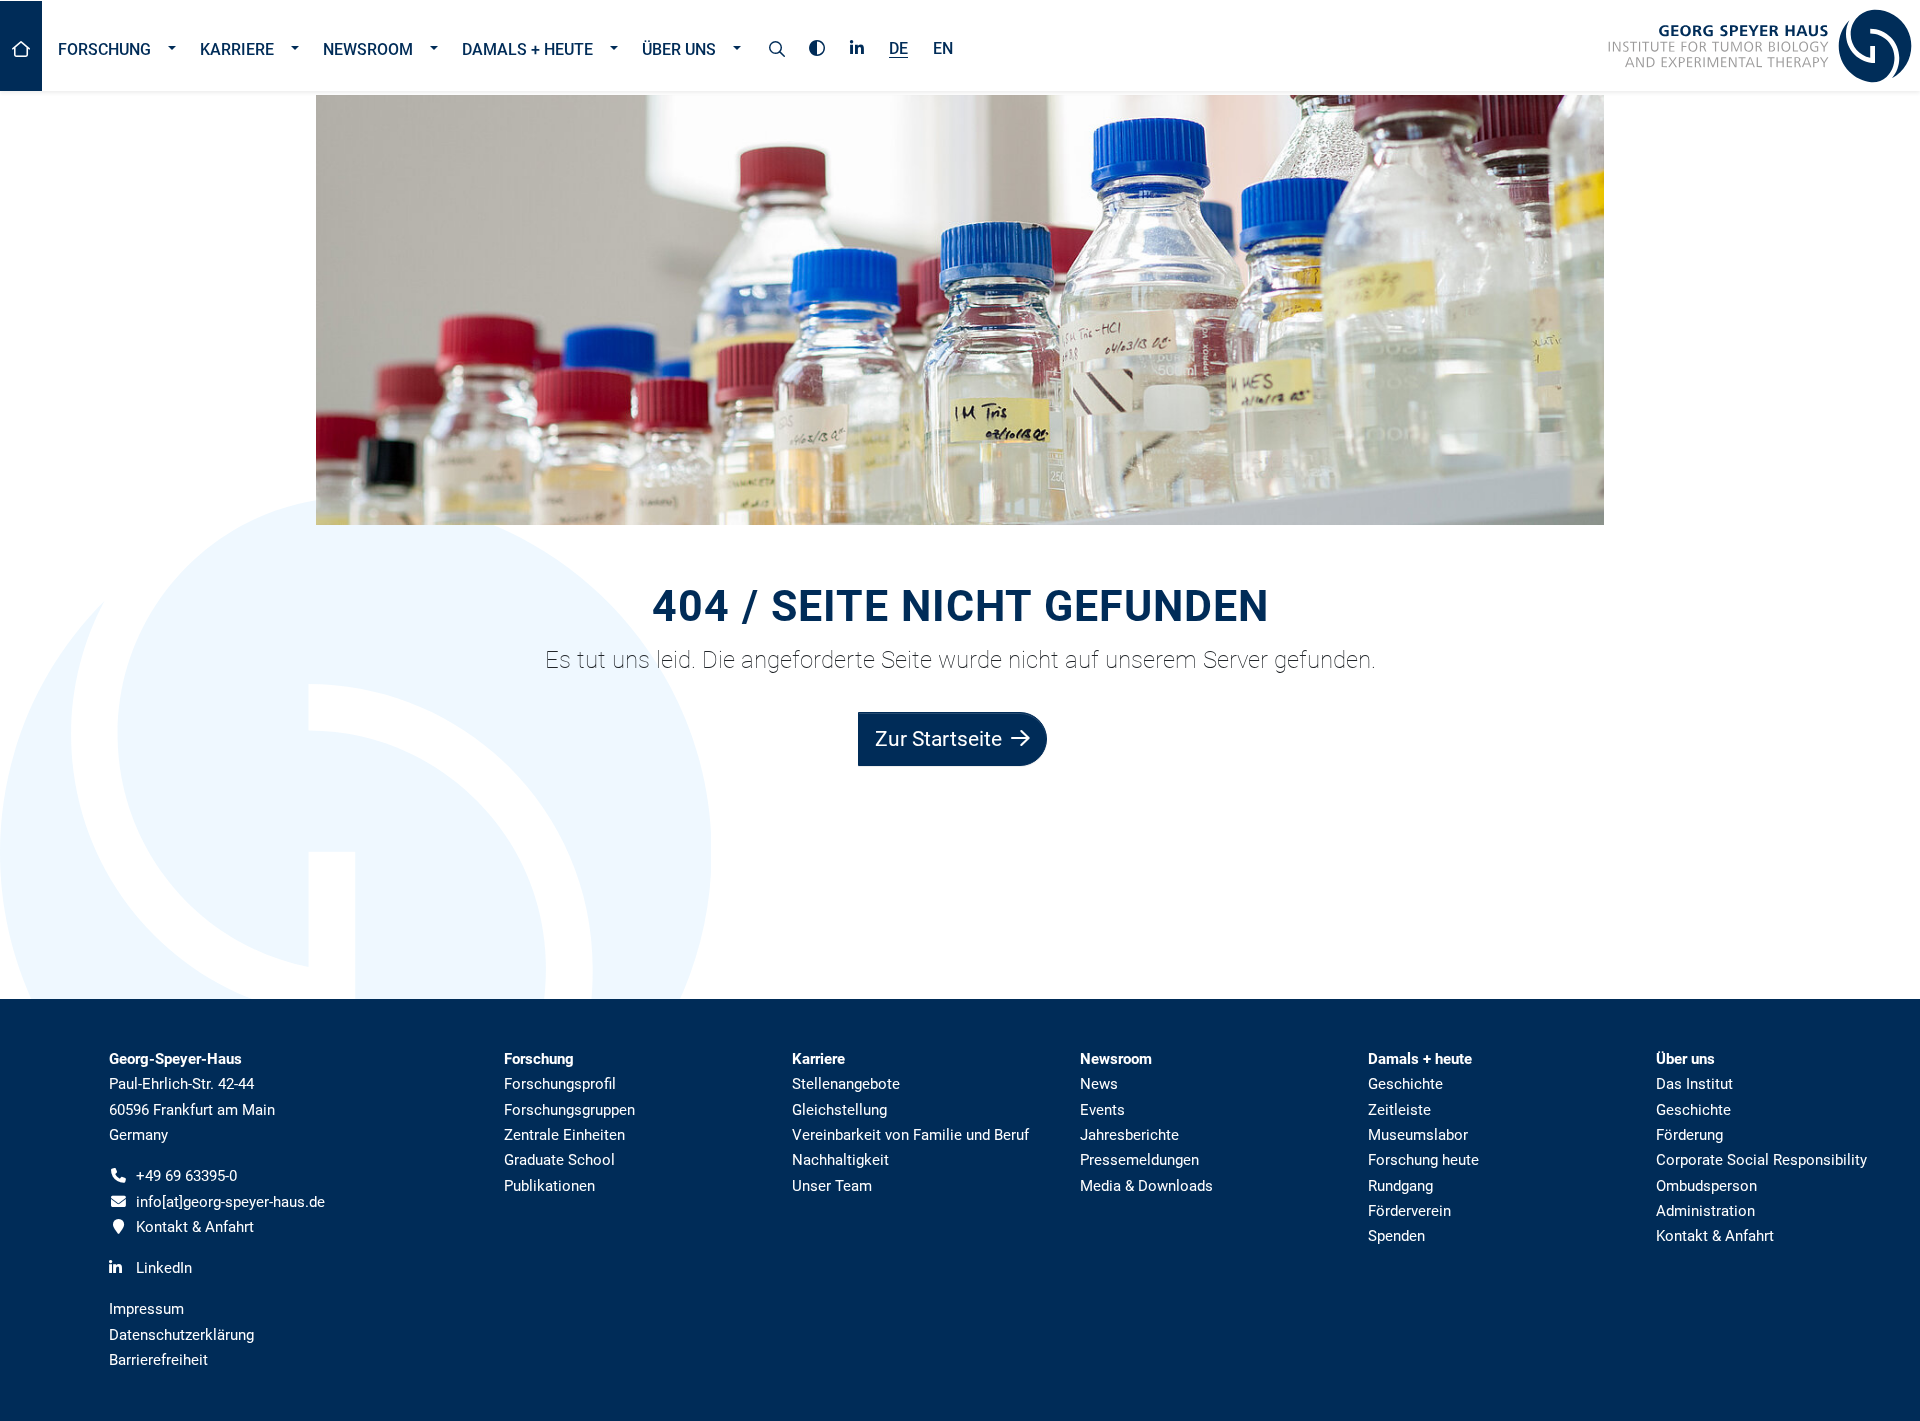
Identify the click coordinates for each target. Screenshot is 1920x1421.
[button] (171, 46)
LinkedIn (164, 1268)
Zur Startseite (941, 738)
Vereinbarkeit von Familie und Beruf (910, 1135)
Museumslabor (1418, 1135)
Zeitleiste (1399, 1110)
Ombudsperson (1706, 1186)
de (898, 48)
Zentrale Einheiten (564, 1135)
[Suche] (777, 46)
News (1099, 1084)
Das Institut (1694, 1084)
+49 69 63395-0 (186, 1176)
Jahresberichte (1129, 1135)
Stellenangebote (846, 1084)
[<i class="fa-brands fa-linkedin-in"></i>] (857, 45)
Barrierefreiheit (158, 1360)
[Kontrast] (817, 45)
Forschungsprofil (560, 1084)
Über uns (679, 49)
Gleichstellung (839, 1110)
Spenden (1396, 1236)
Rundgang (1400, 1186)
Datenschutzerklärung (181, 1335)
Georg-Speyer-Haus (175, 1059)
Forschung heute (1423, 1160)
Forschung (104, 49)
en (943, 48)
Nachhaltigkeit (840, 1160)
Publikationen (549, 1186)
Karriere (237, 49)
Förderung (1689, 1135)
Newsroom (368, 49)
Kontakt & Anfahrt (195, 1227)
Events (1102, 1110)
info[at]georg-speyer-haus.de (230, 1202)
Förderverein (1409, 1211)
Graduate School (559, 1160)
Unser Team (832, 1186)
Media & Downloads (1146, 1186)
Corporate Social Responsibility (1761, 1160)
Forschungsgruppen (569, 1110)
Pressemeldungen (1139, 1160)
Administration (1705, 1211)
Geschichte (1405, 1084)
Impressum (146, 1309)
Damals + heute (527, 49)
